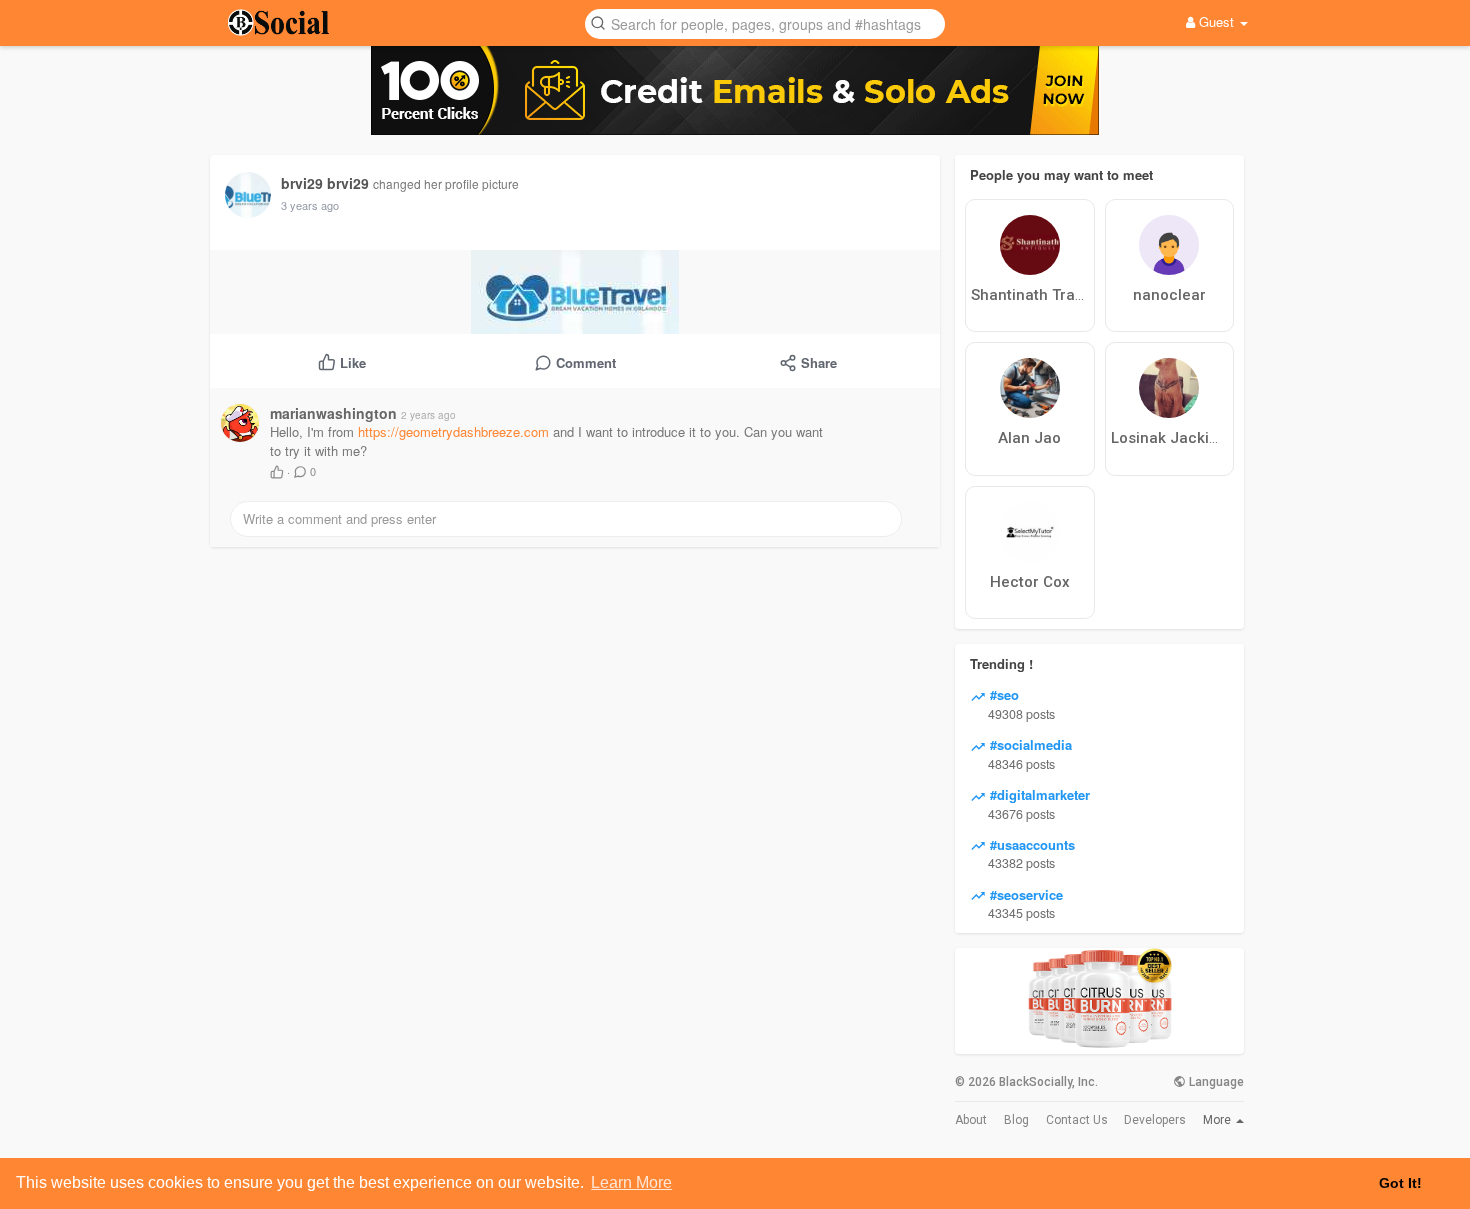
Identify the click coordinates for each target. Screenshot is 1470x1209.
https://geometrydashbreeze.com (453, 431)
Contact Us (1077, 1120)
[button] (765, 22)
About (971, 1120)
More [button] (1218, 1120)
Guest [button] (1216, 21)
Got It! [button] (1400, 1183)
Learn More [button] (631, 1182)
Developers (1155, 1120)
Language (1215, 1082)
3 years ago (310, 205)
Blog (1016, 1120)
